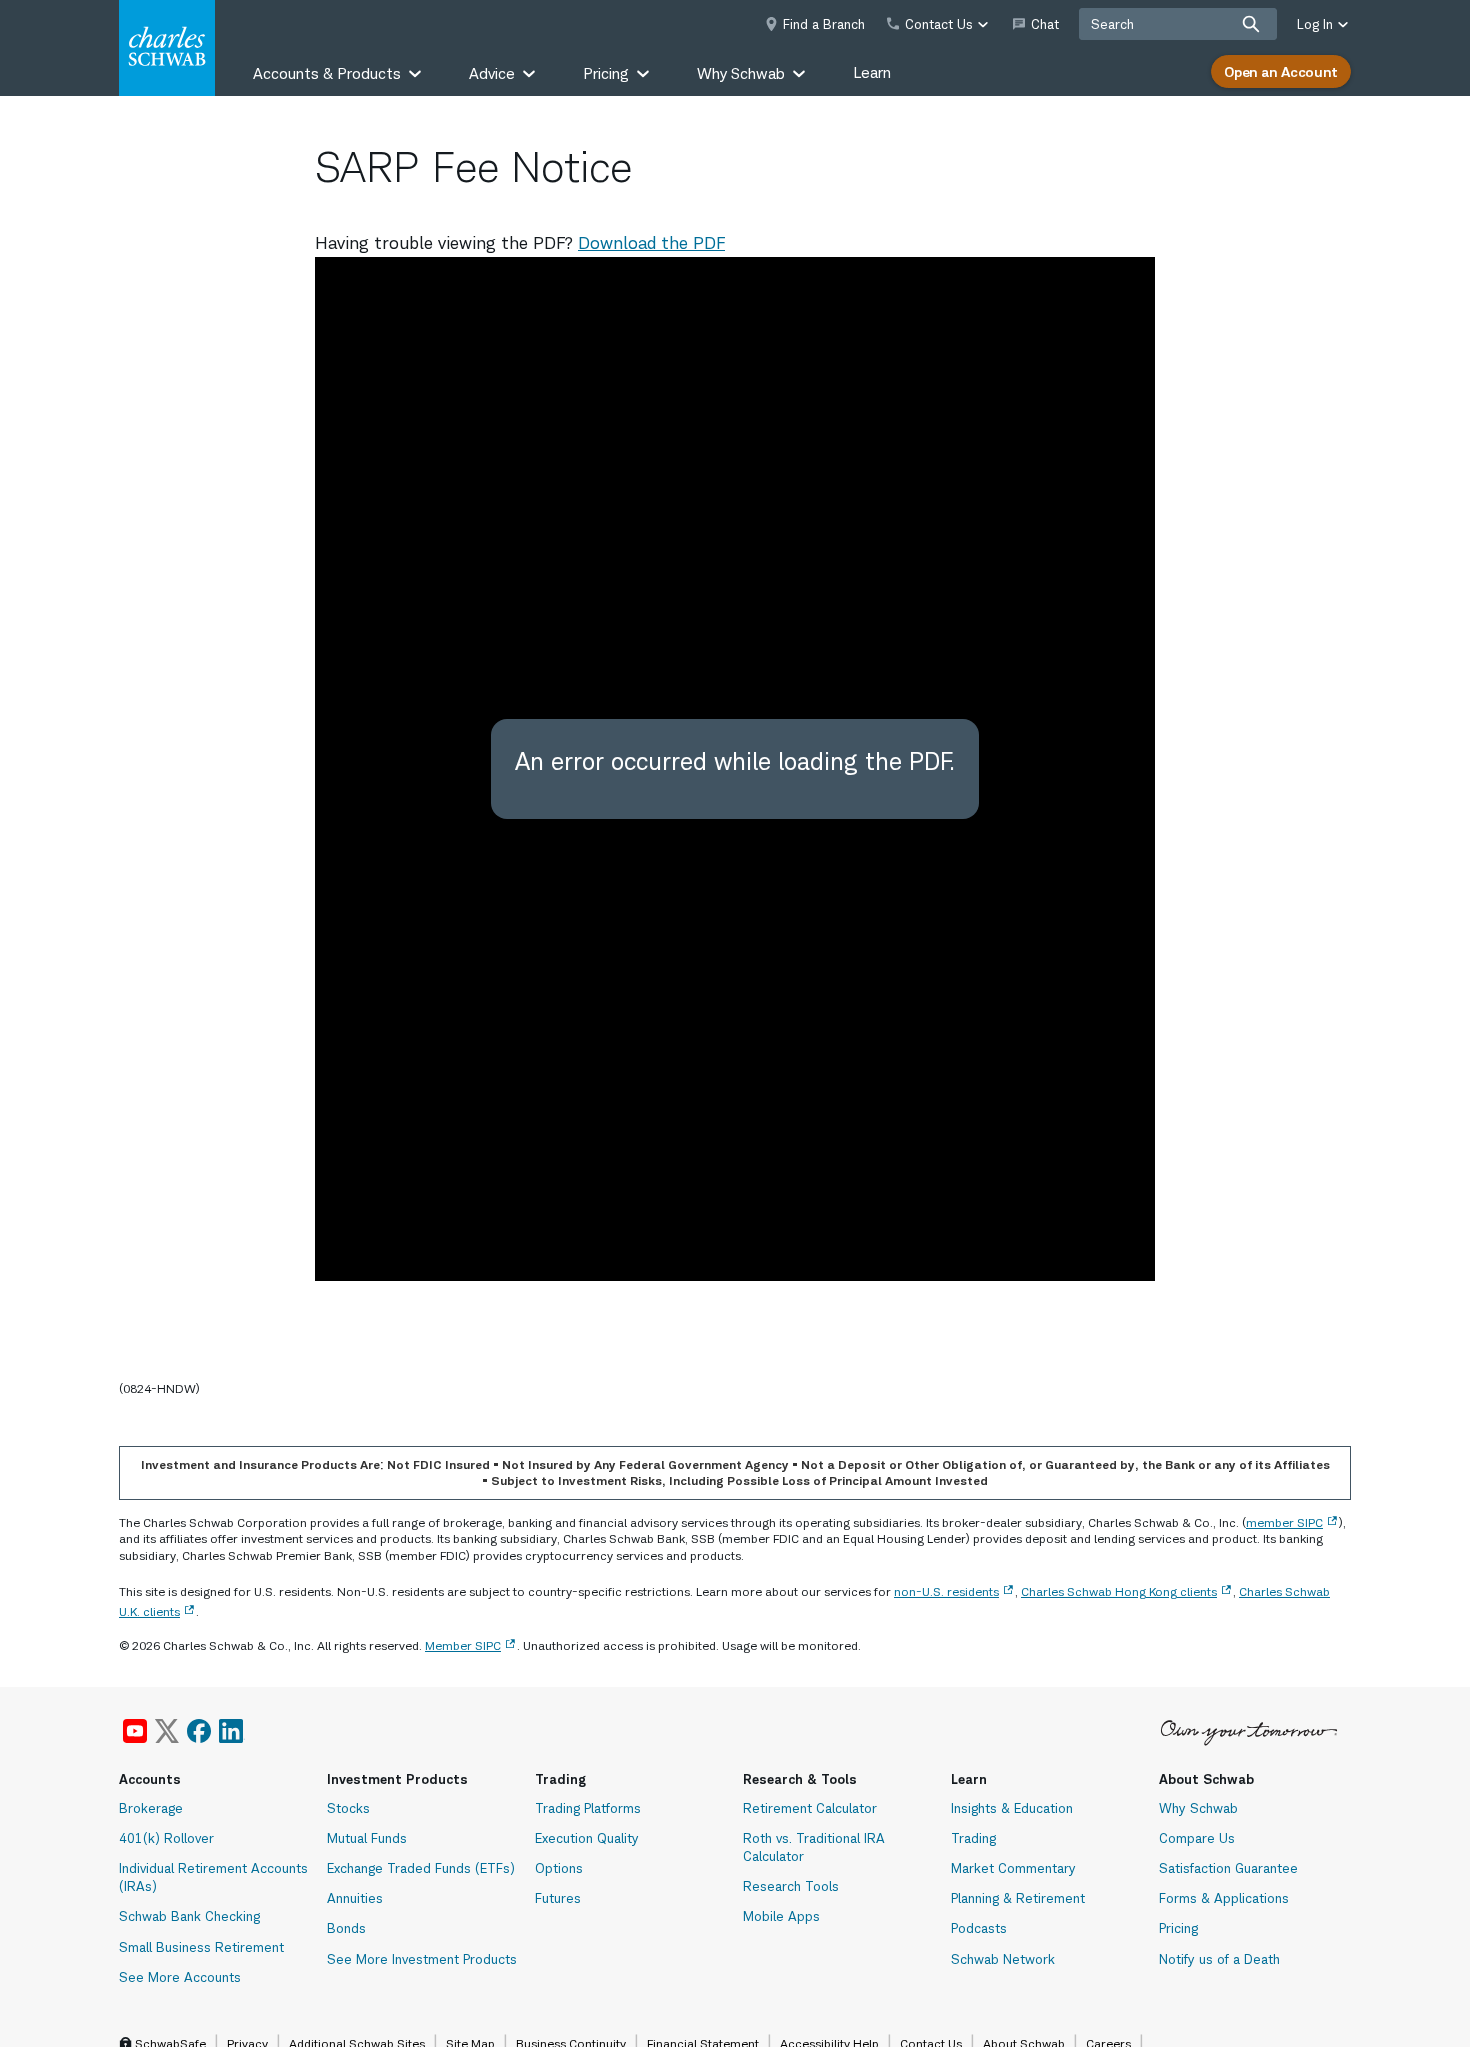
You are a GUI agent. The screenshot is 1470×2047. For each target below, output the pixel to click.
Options (559, 1868)
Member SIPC (463, 1645)
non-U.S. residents (946, 1591)
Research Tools (791, 1886)
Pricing (1178, 1928)
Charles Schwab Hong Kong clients (1119, 1591)
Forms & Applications (1224, 1898)
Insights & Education (1012, 1808)
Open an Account (1281, 71)
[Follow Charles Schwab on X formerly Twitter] (167, 1731)
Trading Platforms (588, 1808)
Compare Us (1197, 1838)
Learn (872, 72)
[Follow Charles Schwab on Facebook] (199, 1731)
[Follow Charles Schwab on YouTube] (135, 1731)
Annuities (355, 1898)
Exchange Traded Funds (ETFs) (421, 1868)
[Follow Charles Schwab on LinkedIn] (232, 1731)
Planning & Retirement (1018, 1898)
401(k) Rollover (166, 1838)
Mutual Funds (367, 1838)
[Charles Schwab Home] (167, 48)
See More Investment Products (422, 1959)
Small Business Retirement (201, 1947)
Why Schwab (1198, 1808)
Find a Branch (824, 24)
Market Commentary (1013, 1868)
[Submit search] (1251, 24)
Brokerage (151, 1808)
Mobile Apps (781, 1916)
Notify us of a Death (1219, 1959)
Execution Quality (587, 1838)
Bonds (346, 1928)
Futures (558, 1898)
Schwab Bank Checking (189, 1916)
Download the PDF (651, 243)
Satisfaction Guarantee (1228, 1868)
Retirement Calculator (810, 1808)
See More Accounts (180, 1977)
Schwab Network (1003, 1959)
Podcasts (979, 1928)
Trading (973, 1838)
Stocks (348, 1808)
